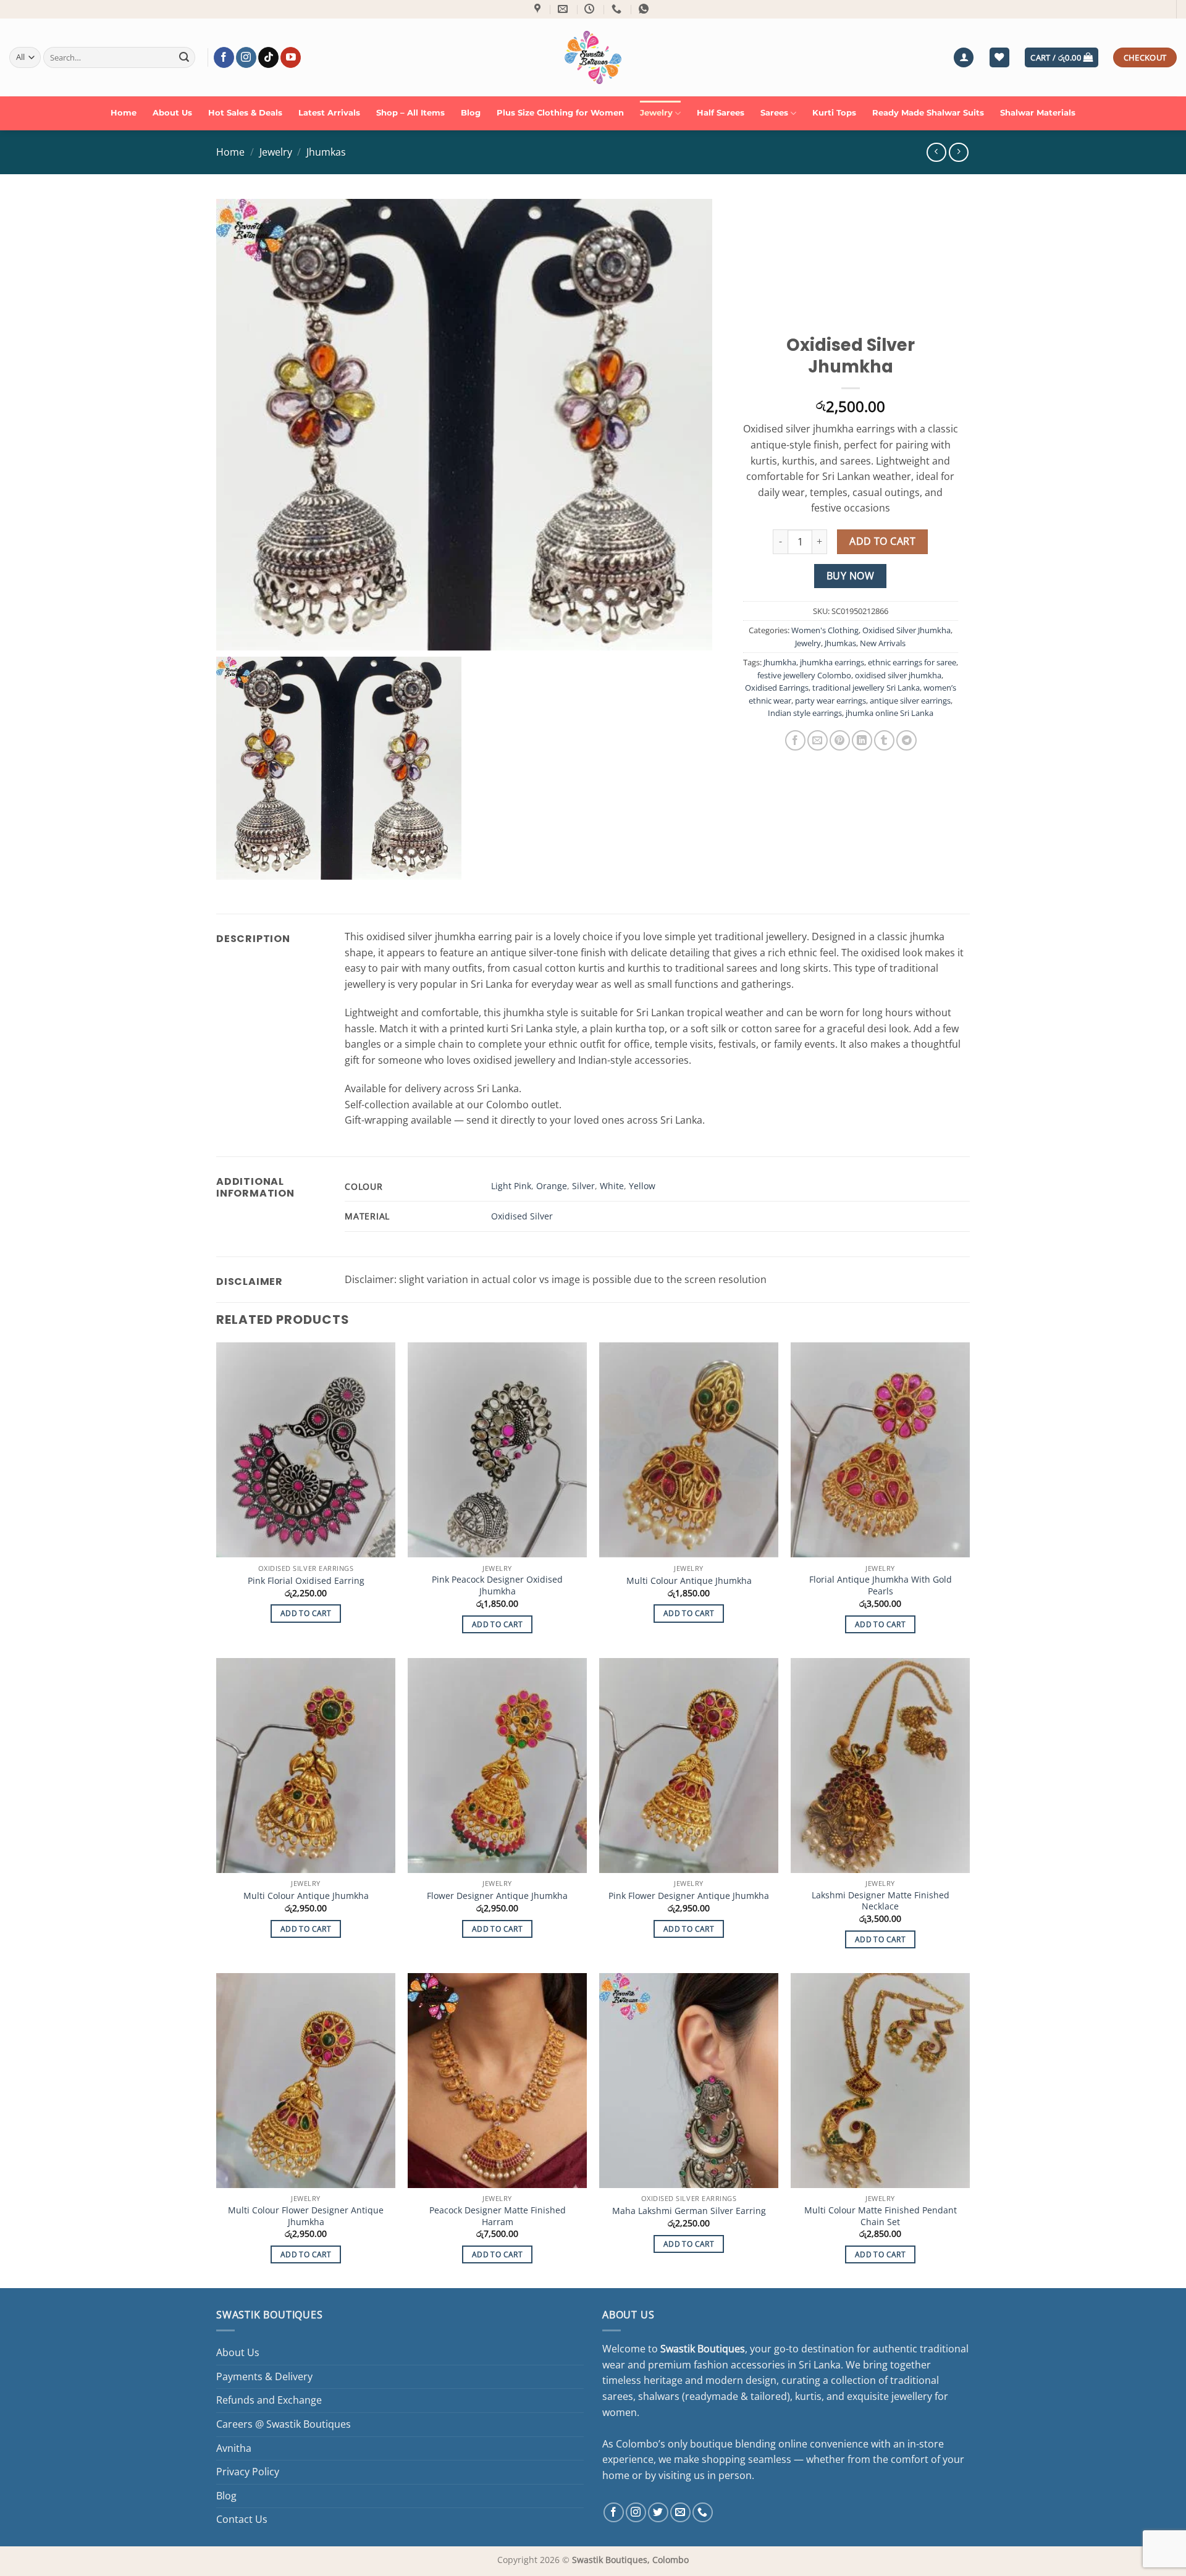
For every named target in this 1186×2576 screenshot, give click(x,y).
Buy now (850, 576)
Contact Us (242, 2519)
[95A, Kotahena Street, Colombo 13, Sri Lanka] (539, 9)
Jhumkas (326, 152)
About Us (172, 113)
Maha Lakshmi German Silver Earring (689, 2211)
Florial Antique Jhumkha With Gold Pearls (881, 1585)
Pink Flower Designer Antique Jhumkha (689, 1896)
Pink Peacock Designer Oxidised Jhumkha (497, 1585)
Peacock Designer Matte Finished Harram (498, 2216)
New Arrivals (883, 643)
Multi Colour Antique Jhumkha (689, 1581)
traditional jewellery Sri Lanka (866, 688)
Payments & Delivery (264, 2376)
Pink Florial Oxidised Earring (306, 1581)
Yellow (642, 1186)
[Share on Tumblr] (884, 740)
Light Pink (511, 1186)
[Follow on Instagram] (246, 57)
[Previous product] (958, 152)
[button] (964, 58)
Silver (583, 1186)
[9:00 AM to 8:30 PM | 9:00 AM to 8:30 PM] (591, 9)
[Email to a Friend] (818, 740)
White (612, 1186)
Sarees (774, 113)
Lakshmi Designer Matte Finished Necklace (881, 1901)
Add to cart (882, 541)
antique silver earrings (910, 701)
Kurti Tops (834, 113)
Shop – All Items (410, 113)
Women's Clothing (825, 630)
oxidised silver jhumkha (898, 675)
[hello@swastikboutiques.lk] (564, 9)
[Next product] (936, 152)
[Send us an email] (680, 2513)
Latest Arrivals (329, 113)
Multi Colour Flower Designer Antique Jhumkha (306, 2216)
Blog (471, 113)
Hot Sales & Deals (245, 113)
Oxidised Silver (522, 1216)
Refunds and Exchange (269, 2400)
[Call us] (703, 2513)
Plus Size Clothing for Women (560, 113)
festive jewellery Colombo (804, 675)
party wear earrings (831, 701)
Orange (552, 1186)
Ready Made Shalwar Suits (928, 113)
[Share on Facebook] (795, 740)
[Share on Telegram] (906, 740)
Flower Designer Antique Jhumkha (497, 1896)
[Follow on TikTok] (268, 57)
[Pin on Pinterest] (840, 740)
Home (124, 113)
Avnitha (234, 2448)
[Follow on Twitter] (658, 2513)
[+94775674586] (618, 9)
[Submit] (184, 57)
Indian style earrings (805, 713)
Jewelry (656, 113)
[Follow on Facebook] (224, 57)
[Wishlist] (999, 58)
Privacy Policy (248, 2472)
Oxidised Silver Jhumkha (906, 630)
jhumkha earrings (832, 662)
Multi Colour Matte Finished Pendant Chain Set (881, 2216)
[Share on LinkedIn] (862, 740)
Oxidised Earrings (777, 688)
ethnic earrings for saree (912, 662)
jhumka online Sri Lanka (889, 713)
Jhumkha (780, 662)
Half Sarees (721, 113)
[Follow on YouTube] (291, 57)
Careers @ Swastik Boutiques (284, 2424)
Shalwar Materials (1038, 113)
